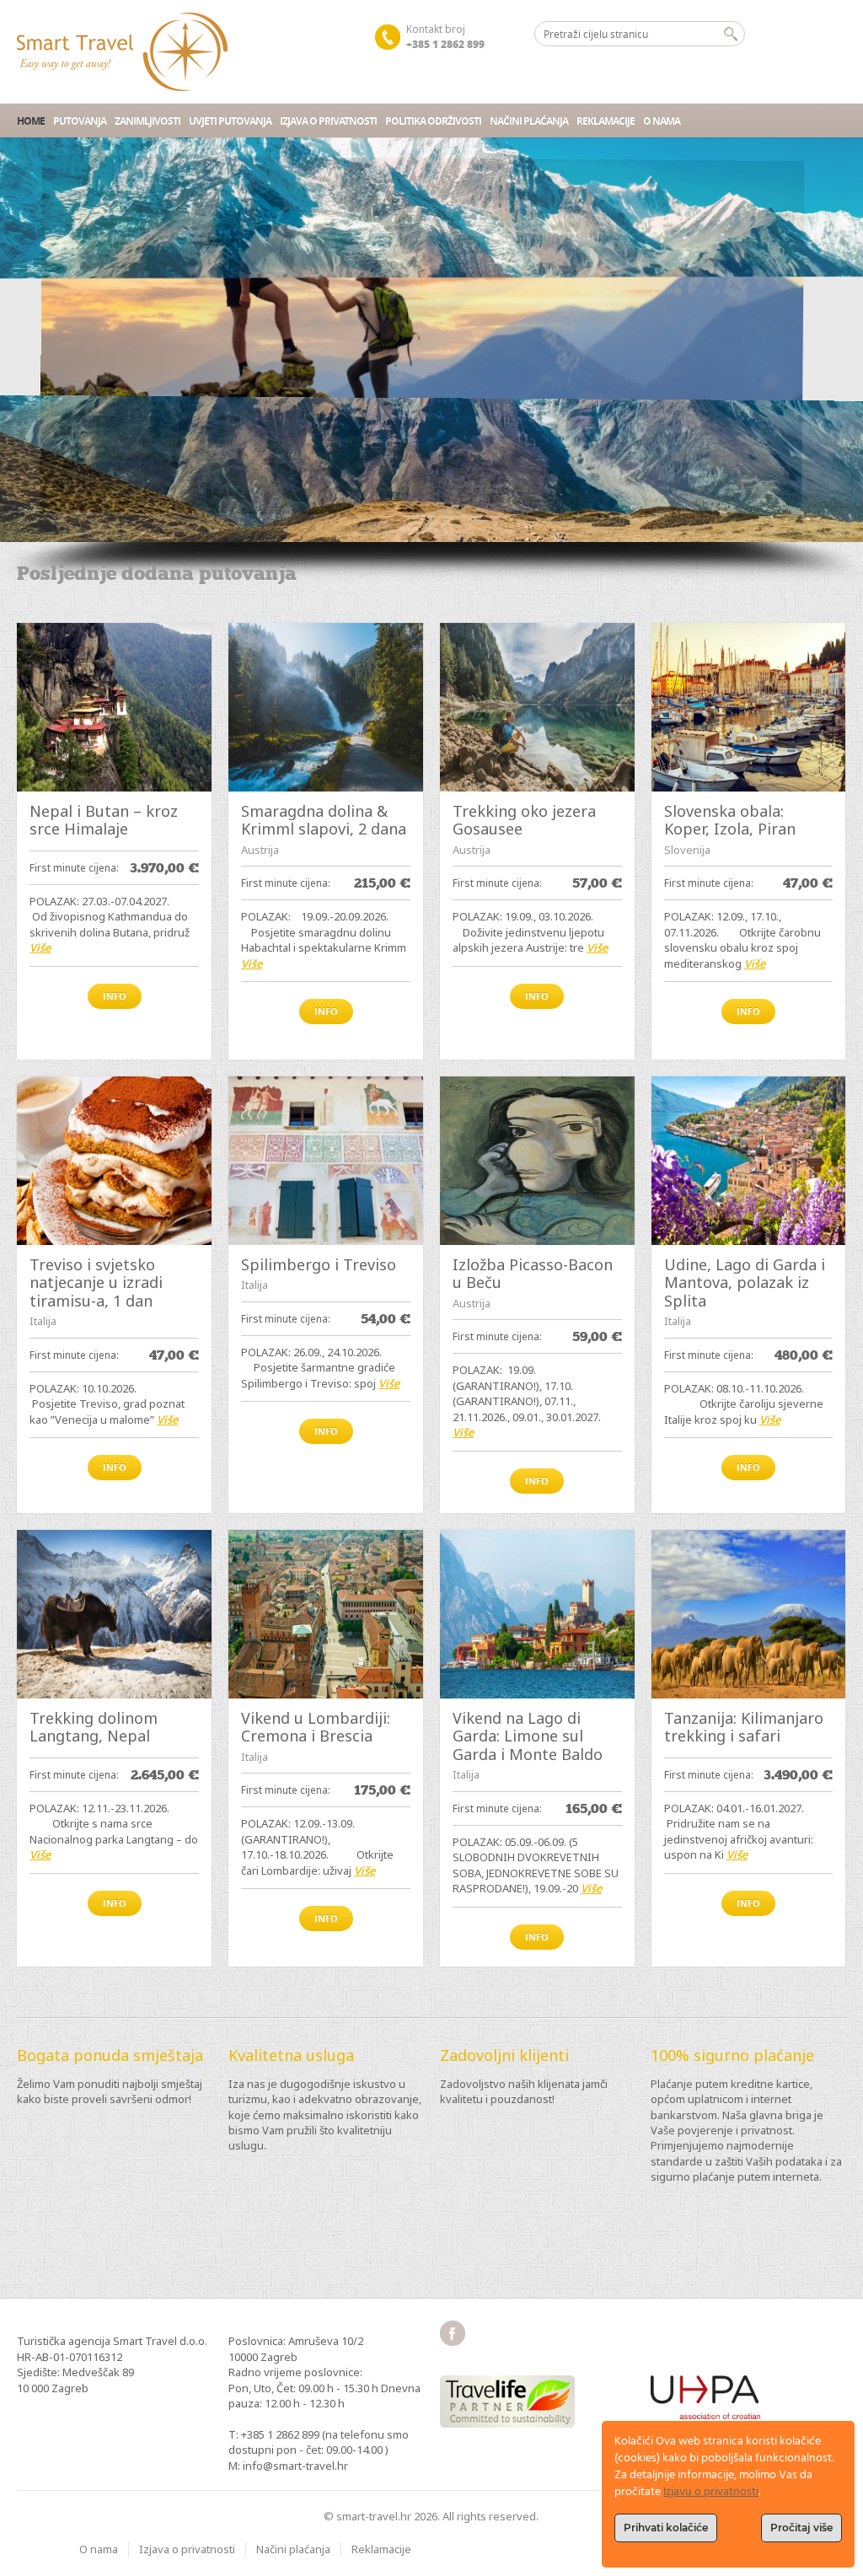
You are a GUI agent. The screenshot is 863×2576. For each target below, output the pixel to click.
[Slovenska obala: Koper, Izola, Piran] (749, 707)
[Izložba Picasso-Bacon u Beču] (537, 1161)
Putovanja (80, 121)
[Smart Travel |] (122, 52)
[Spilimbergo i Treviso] (326, 1161)
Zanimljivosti (147, 121)
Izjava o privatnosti (328, 121)
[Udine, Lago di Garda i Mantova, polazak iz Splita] (749, 1161)
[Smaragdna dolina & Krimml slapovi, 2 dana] (326, 707)
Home (31, 121)
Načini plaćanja (529, 121)
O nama (662, 121)
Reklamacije (606, 121)
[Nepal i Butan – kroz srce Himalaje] (114, 707)
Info (115, 996)
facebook (453, 2333)
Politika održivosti (433, 121)
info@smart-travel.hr (295, 2466)
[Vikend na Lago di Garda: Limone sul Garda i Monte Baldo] (537, 1614)
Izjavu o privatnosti (711, 2492)
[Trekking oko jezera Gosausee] (537, 707)
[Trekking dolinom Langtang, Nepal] (114, 1614)
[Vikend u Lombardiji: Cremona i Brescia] (326, 1614)
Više (40, 947)
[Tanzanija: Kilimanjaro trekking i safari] (749, 1614)
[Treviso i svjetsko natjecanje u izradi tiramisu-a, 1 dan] (114, 1161)
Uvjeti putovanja (230, 121)
